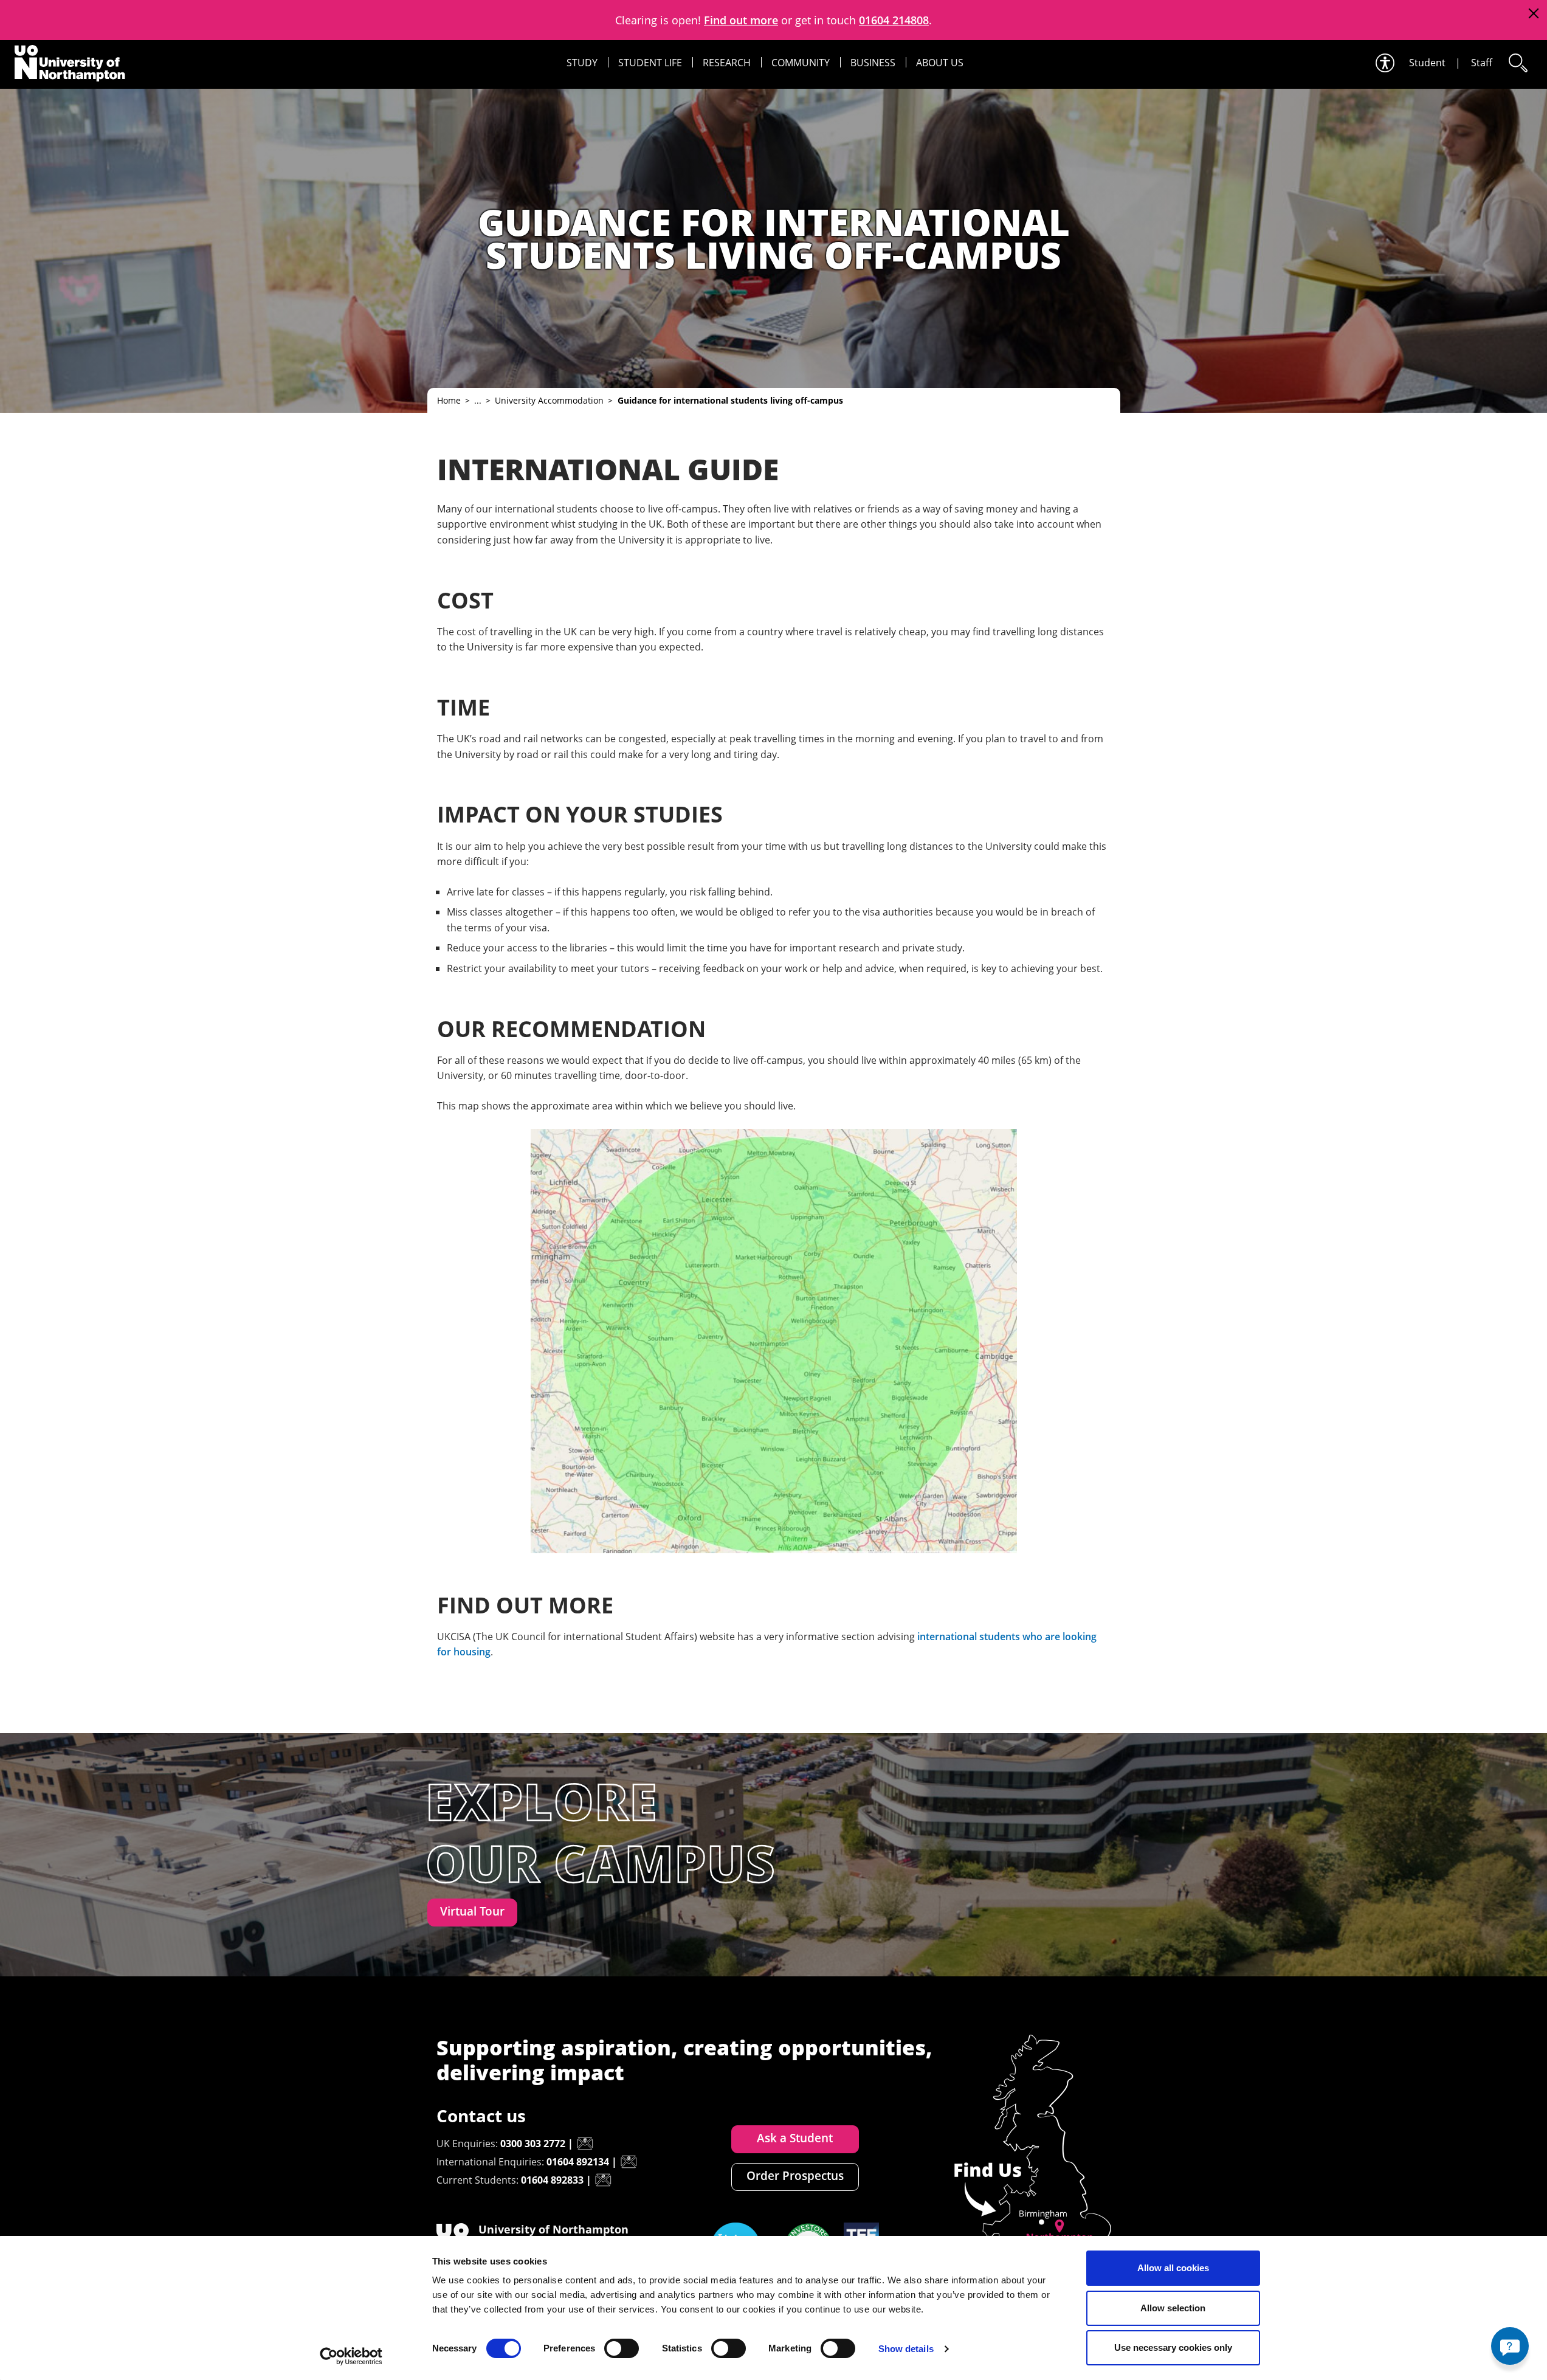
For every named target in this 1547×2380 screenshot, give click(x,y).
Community (801, 63)
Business (873, 63)
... (478, 400)
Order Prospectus (795, 2176)
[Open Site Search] (1517, 63)
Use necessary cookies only (1173, 2347)
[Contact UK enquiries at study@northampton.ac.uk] (585, 2144)
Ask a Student (795, 2138)
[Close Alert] (1533, 14)
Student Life (650, 63)
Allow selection (1173, 2308)
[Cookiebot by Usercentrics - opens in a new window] (351, 2356)
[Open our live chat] (1510, 2346)
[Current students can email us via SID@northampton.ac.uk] (603, 2180)
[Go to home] (70, 63)
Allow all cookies (1173, 2268)
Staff (1482, 63)
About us (940, 63)
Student (1427, 63)
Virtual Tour (472, 1911)
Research (727, 63)
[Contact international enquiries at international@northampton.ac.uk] (629, 2162)
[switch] (622, 2348)
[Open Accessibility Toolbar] (1384, 63)
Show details (906, 2349)
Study (582, 63)
